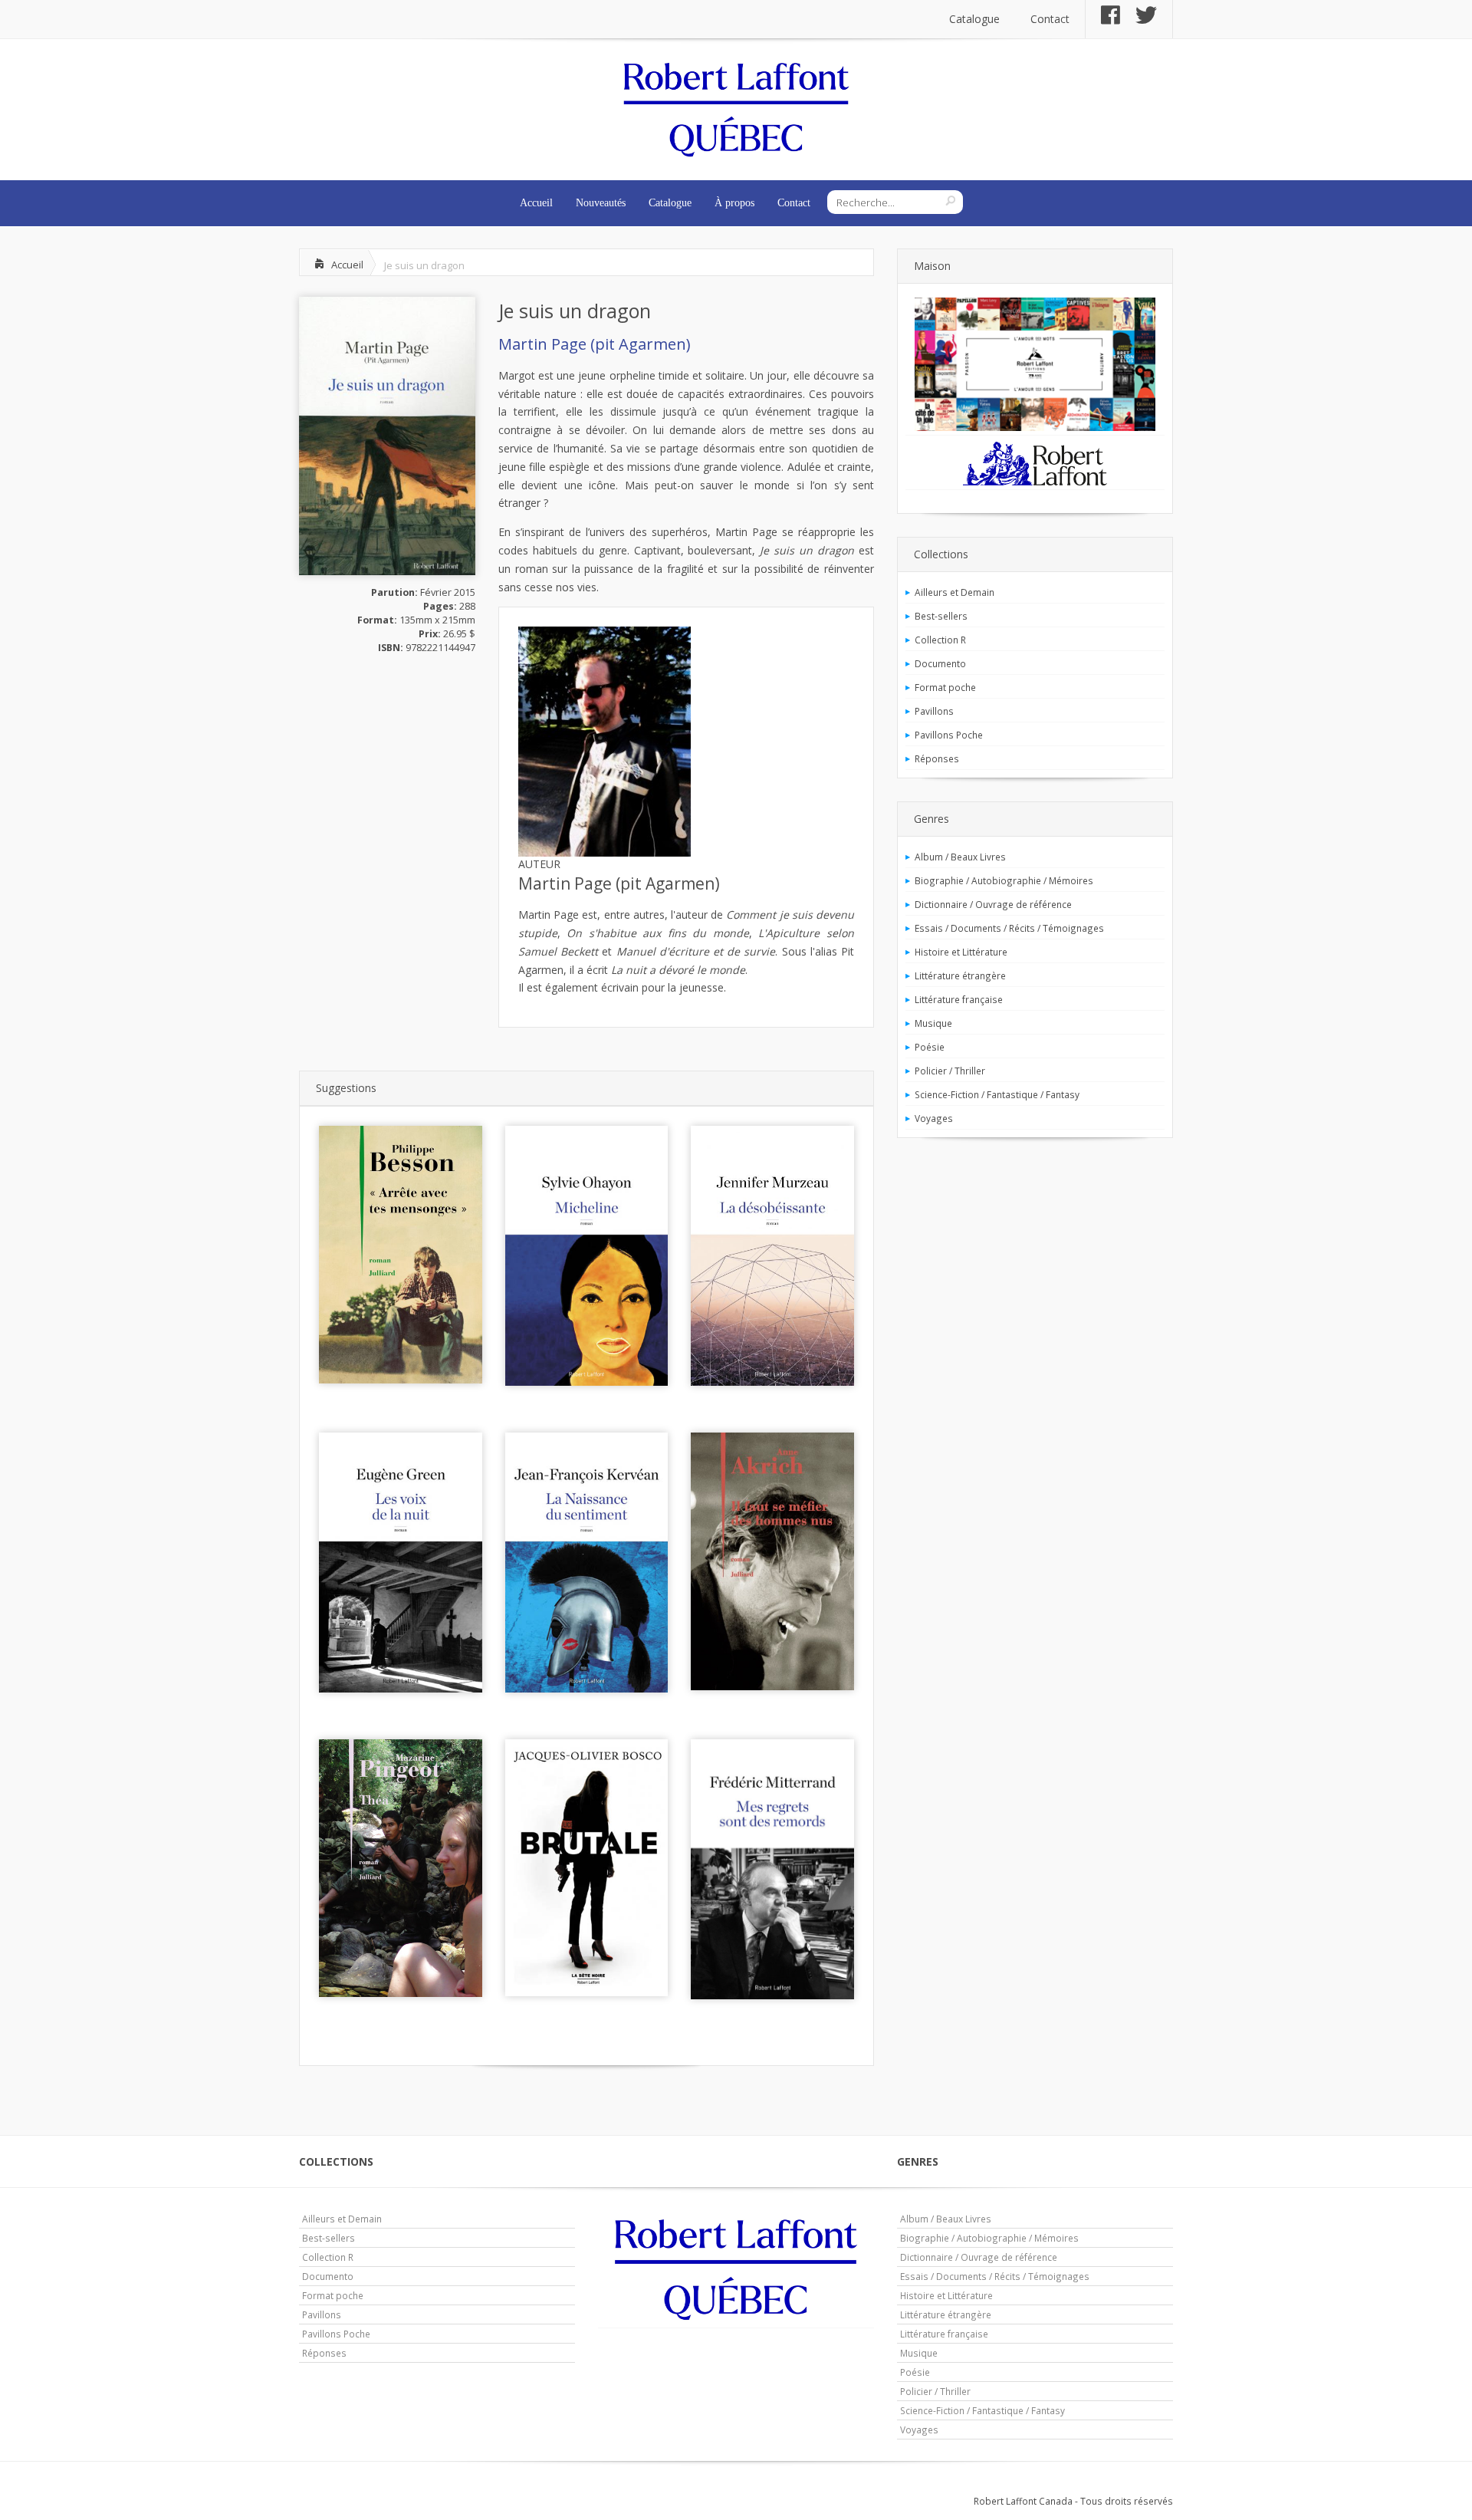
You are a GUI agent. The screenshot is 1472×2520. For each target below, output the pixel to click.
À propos (734, 203)
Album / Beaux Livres (960, 857)
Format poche (945, 687)
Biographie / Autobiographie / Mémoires (1004, 880)
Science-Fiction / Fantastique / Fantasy (997, 1094)
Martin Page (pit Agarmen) (595, 344)
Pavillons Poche (949, 735)
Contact (1050, 19)
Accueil (536, 203)
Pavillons (934, 711)
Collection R (940, 640)
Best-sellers (941, 616)
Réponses (937, 758)
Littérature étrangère (960, 975)
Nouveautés (601, 203)
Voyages (934, 1118)
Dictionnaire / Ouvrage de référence (993, 904)
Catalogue (974, 19)
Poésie (930, 1047)
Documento (940, 663)
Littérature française (959, 999)
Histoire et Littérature (961, 952)
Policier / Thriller (950, 1071)
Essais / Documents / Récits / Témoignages (1009, 928)
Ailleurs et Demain (955, 592)
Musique (933, 1023)
